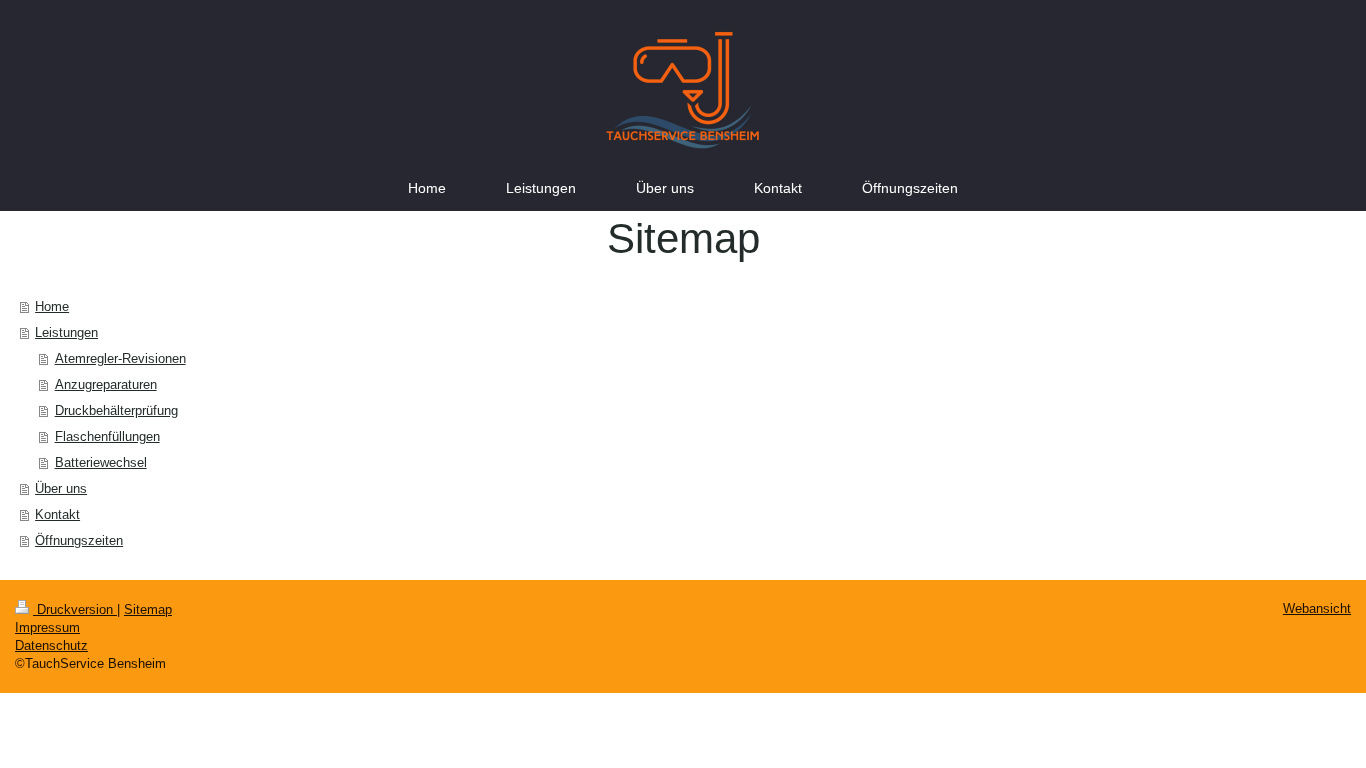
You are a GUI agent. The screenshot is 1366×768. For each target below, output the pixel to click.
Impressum (47, 627)
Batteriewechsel (101, 462)
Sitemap (148, 609)
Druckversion (75, 609)
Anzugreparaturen (106, 384)
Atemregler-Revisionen (120, 358)
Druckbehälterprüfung (116, 410)
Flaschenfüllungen (107, 436)
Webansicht (1317, 608)
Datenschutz (51, 645)
